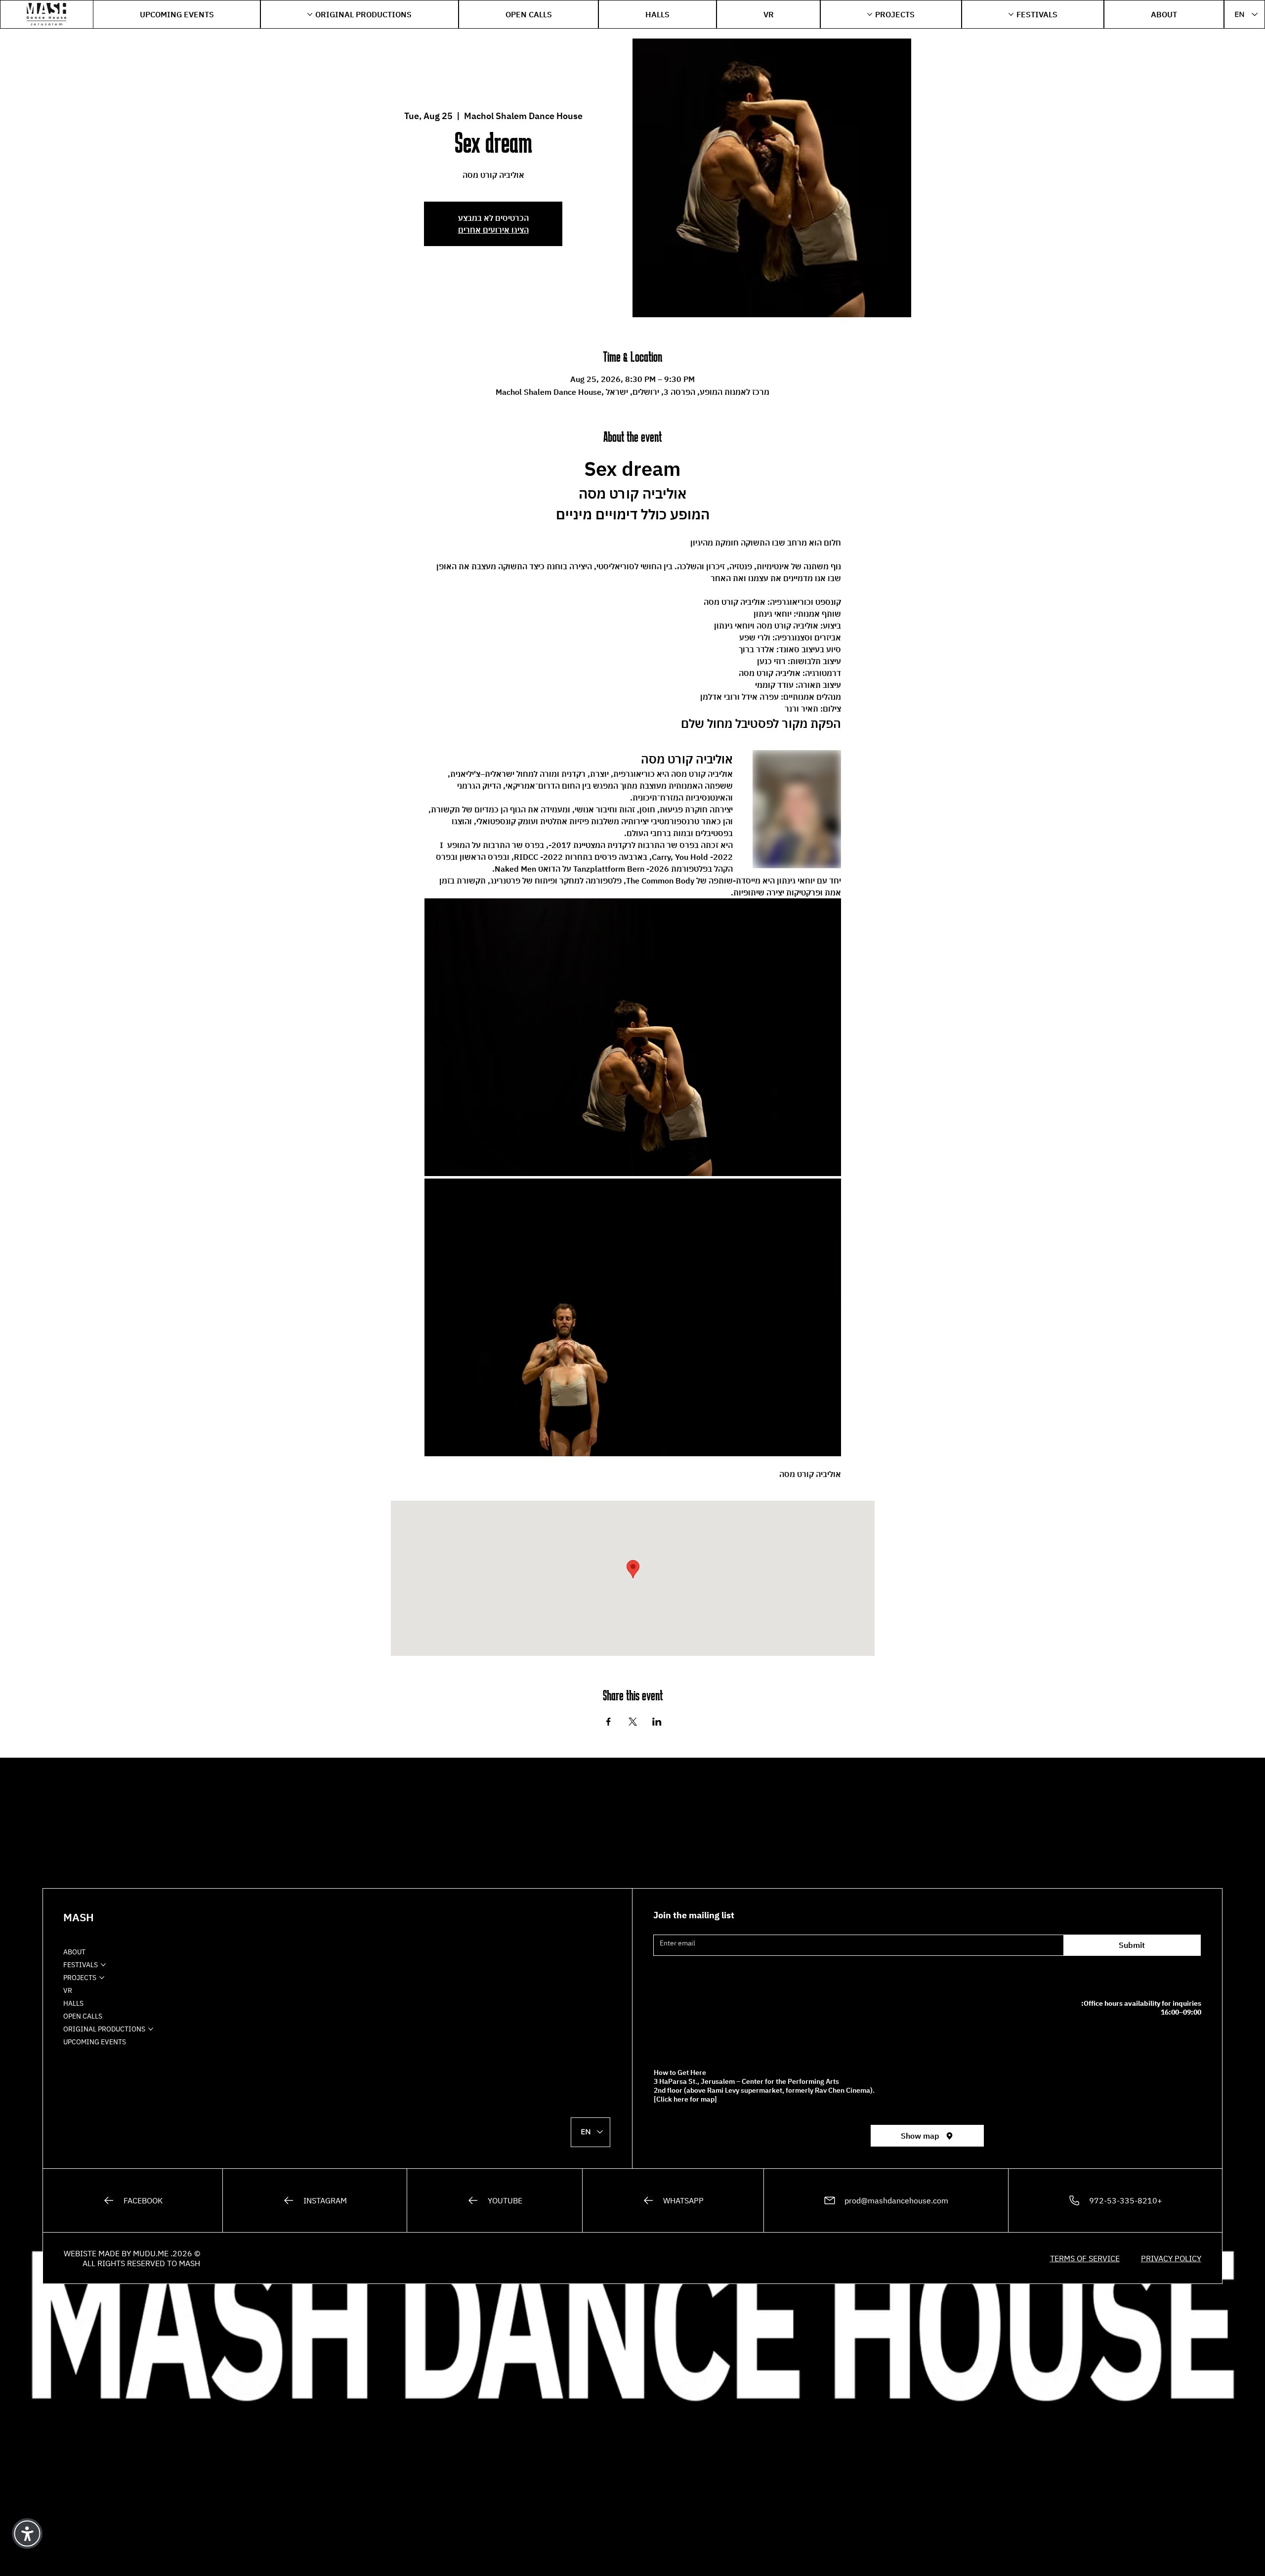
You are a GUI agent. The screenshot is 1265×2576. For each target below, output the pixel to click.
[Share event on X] (633, 1722)
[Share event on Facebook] (609, 1722)
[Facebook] (133, 2200)
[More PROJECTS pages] (870, 14)
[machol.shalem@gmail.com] (886, 2200)
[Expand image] (633, 1037)
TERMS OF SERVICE (1085, 2258)
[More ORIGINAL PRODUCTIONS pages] (310, 14)
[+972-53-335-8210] (1115, 2200)
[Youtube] (495, 2200)
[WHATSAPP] (673, 2200)
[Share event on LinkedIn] (657, 1722)
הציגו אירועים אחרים (493, 230)
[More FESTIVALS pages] (1011, 14)
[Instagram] (315, 2200)
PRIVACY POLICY (1171, 2258)
